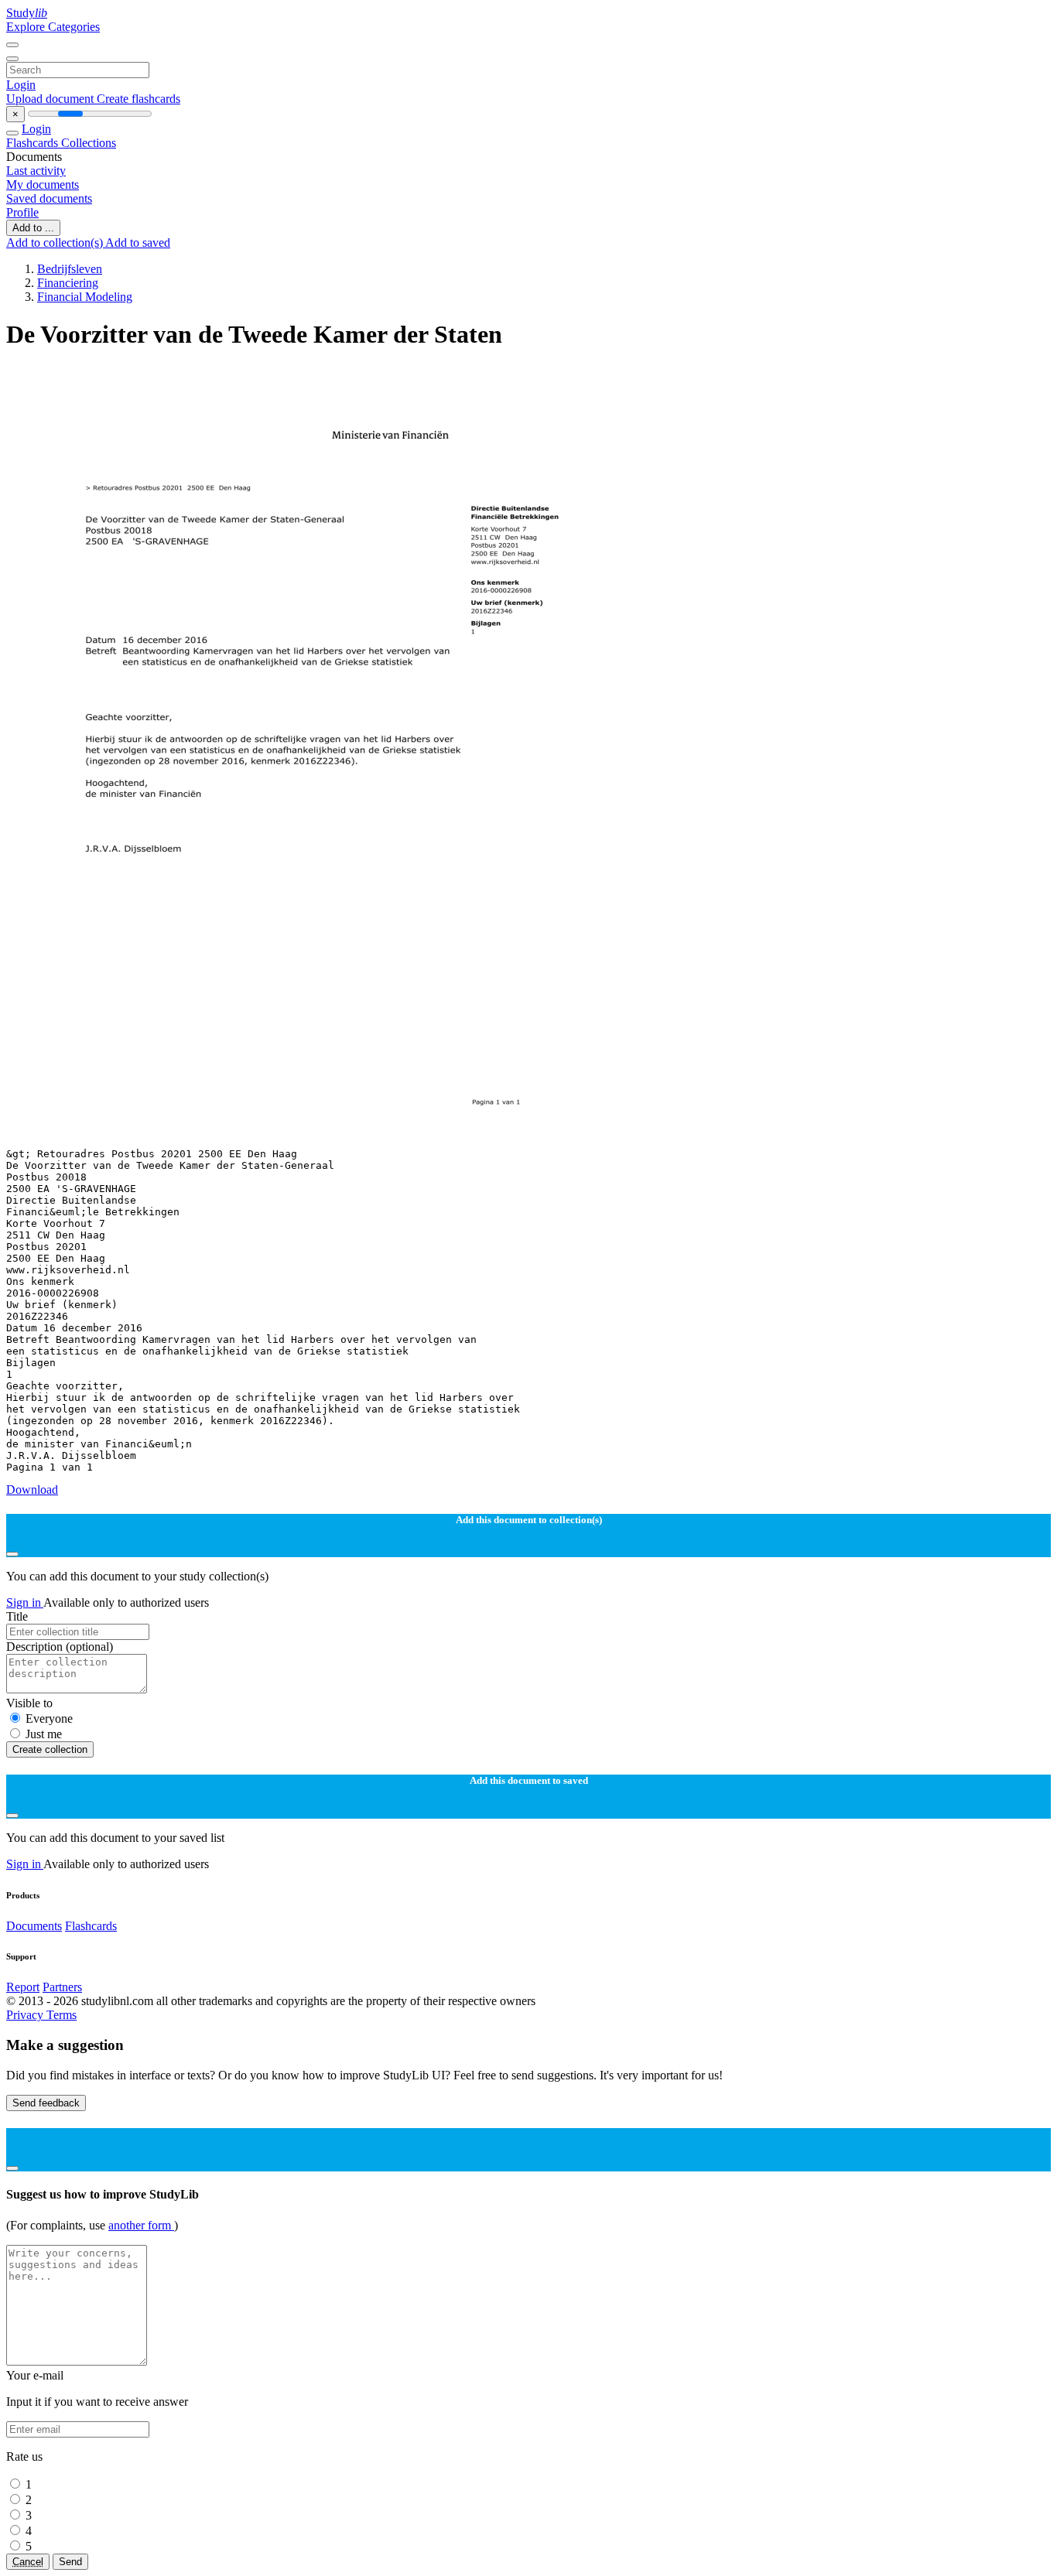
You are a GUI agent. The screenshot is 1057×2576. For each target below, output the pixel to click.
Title (17, 1616)
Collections (89, 143)
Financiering (68, 283)
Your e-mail (35, 2375)
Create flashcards (139, 99)
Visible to (29, 1703)
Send (70, 2562)
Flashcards (34, 143)
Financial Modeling (85, 297)
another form (141, 2225)
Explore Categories (53, 27)
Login (21, 85)
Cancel (28, 2562)
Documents (34, 1926)
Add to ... (33, 228)
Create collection (50, 1749)
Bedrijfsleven (70, 269)
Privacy (26, 2015)
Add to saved (138, 243)
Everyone (49, 1718)
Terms (62, 2015)
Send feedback (46, 2103)
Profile (22, 212)
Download (32, 1490)
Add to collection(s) (56, 243)
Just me (44, 1734)
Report (23, 1987)
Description (60, 1647)
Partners (62, 1987)
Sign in (25, 1602)
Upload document (51, 99)
